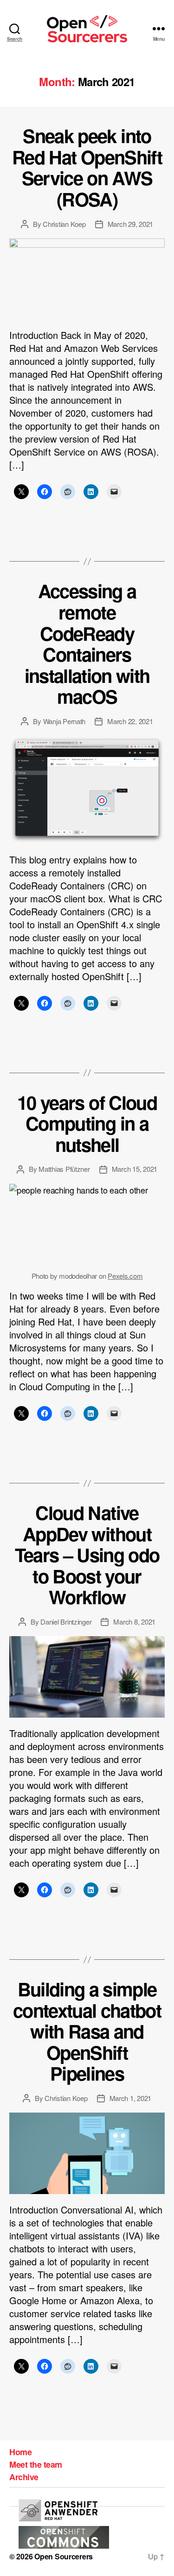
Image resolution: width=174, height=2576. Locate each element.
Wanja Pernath (64, 721)
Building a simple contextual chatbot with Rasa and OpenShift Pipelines (87, 2031)
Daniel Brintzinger (66, 1622)
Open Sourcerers (64, 2556)
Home (20, 2452)
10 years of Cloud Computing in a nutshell (87, 1123)
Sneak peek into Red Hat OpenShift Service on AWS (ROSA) (87, 167)
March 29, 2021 (130, 224)
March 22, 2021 (130, 721)
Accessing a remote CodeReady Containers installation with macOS (87, 643)
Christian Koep (64, 224)
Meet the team (36, 2464)
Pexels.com (125, 1276)
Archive (24, 2477)
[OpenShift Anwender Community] (58, 2510)
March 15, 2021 (135, 1169)
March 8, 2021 (134, 1622)
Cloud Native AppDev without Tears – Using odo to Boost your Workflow (87, 1554)
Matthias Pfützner (64, 1169)
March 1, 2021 (131, 2098)
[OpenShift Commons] (64, 2537)
